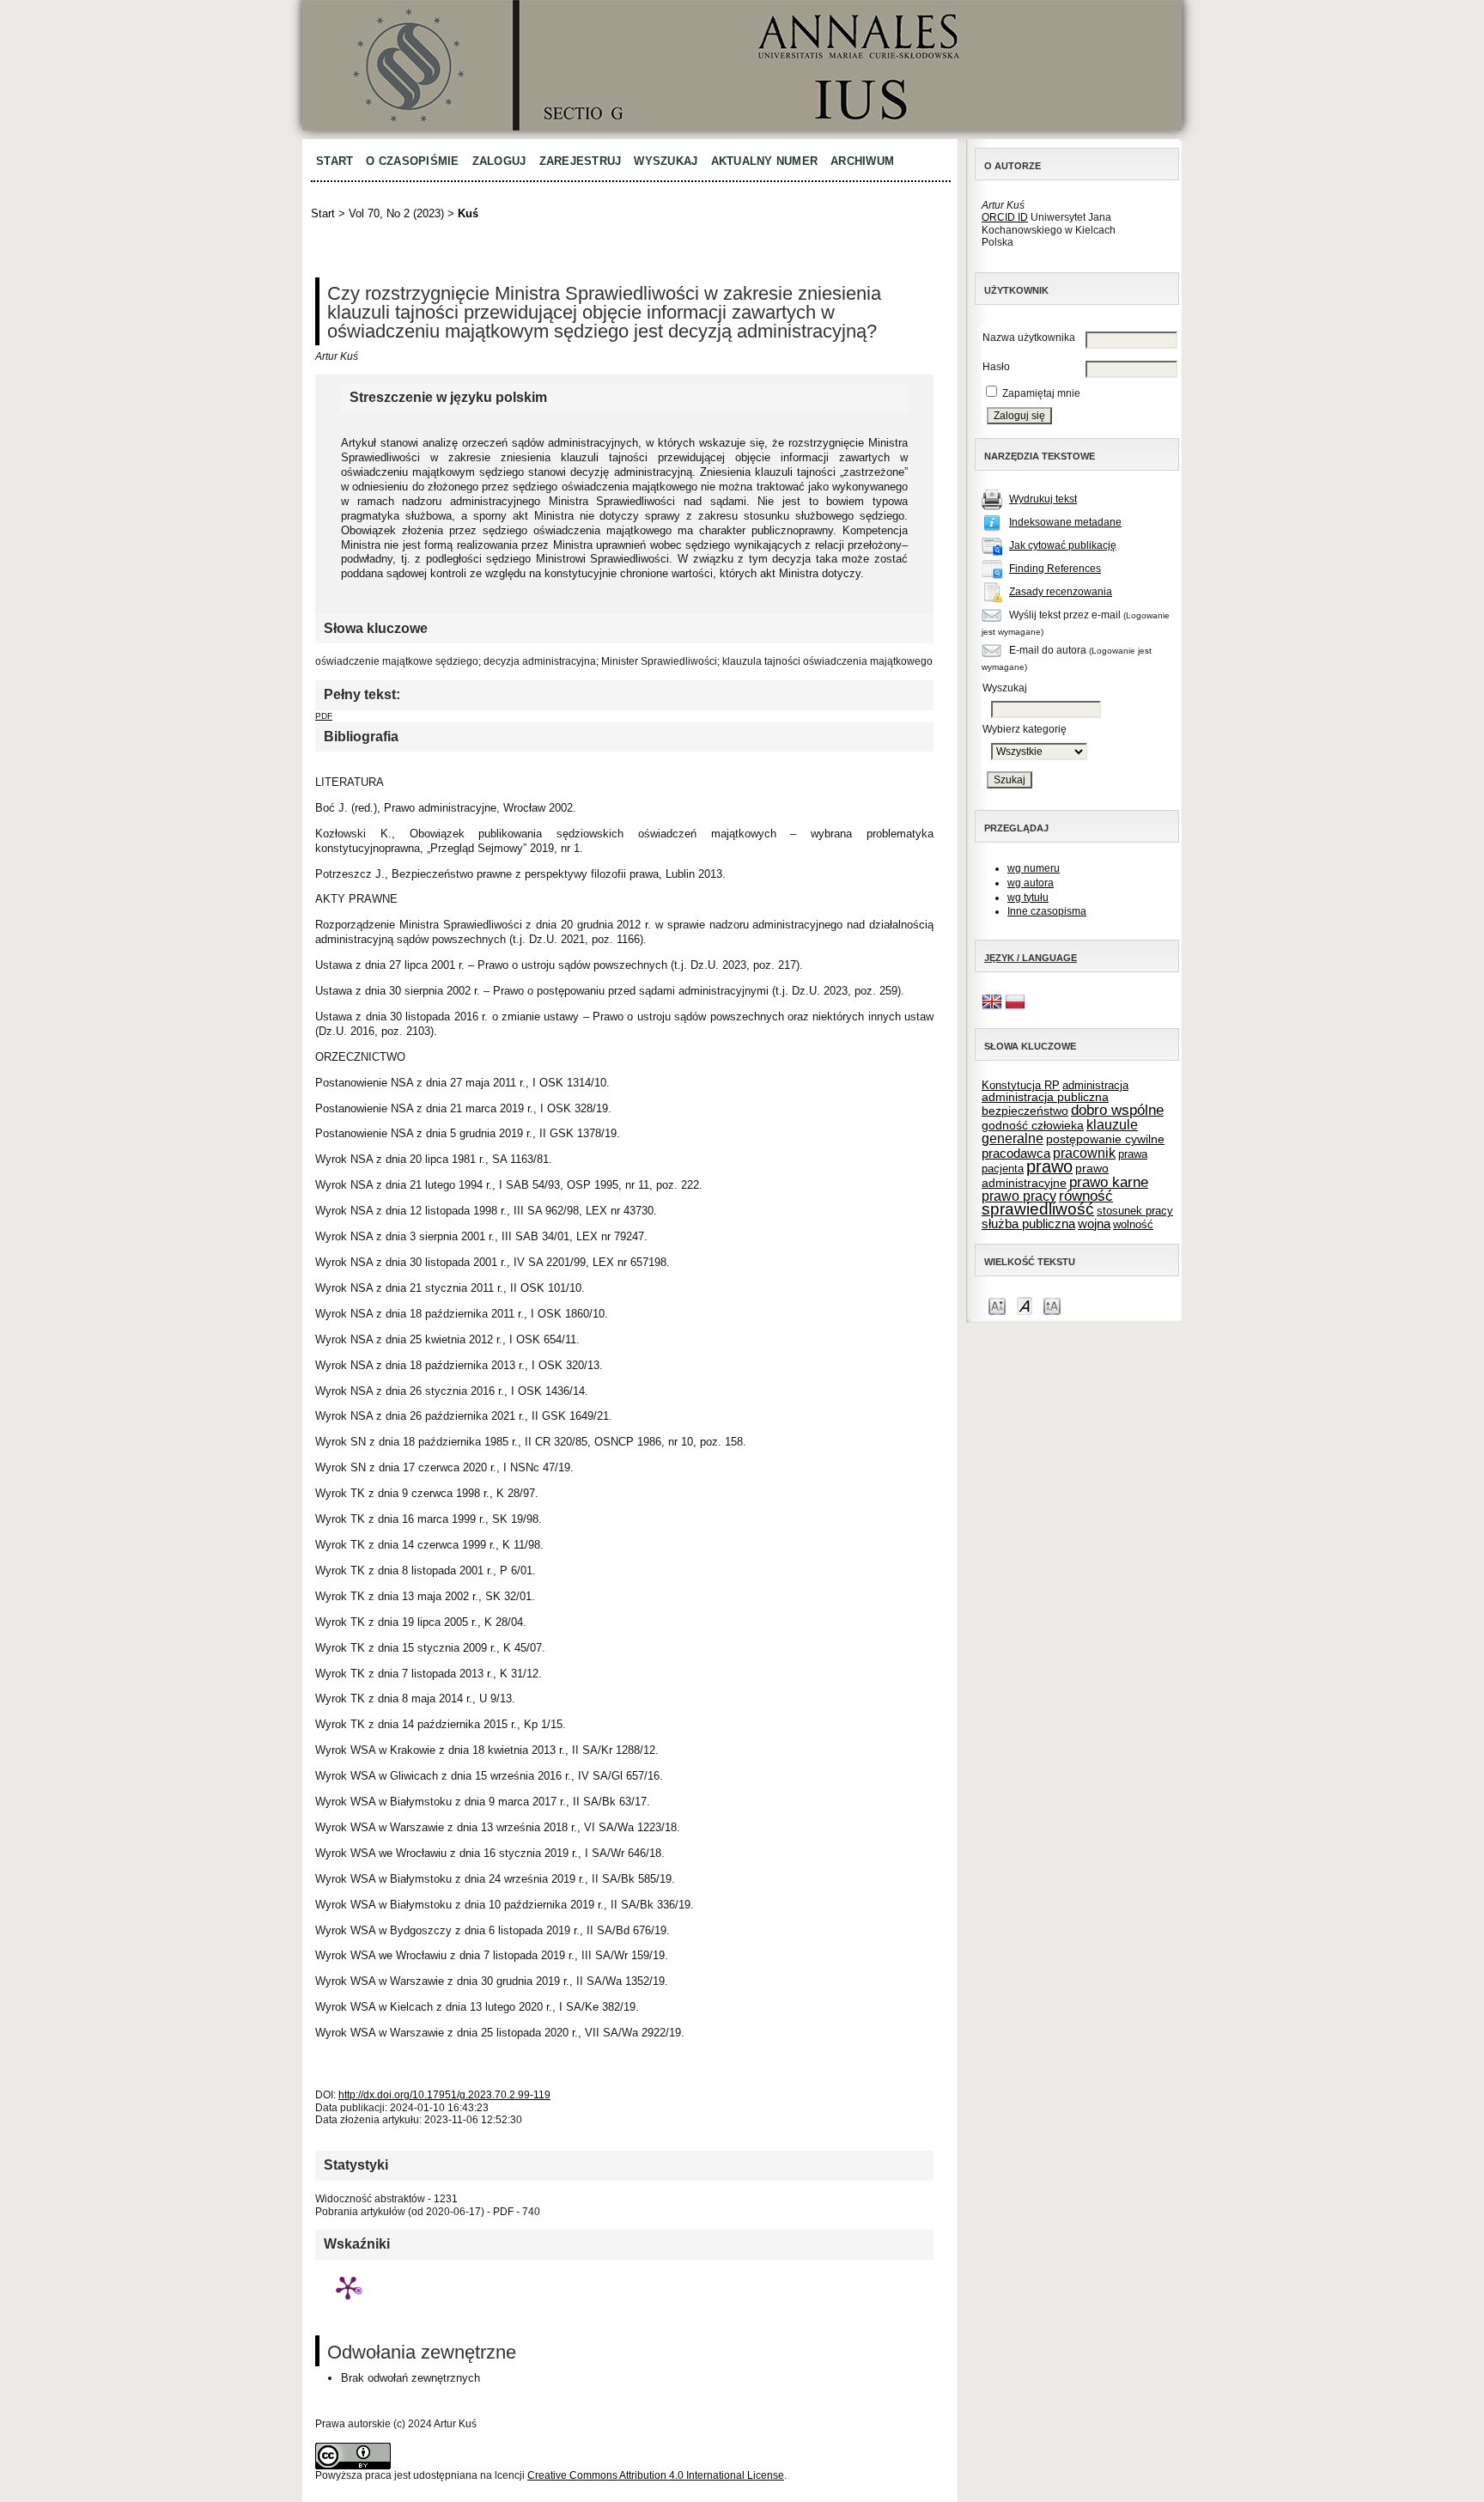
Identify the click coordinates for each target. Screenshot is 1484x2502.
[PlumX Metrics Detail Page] (348, 2287)
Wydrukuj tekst (1043, 499)
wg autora (1031, 883)
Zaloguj (499, 161)
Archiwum (862, 161)
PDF (324, 716)
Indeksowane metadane (1065, 522)
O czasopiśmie (412, 161)
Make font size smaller (997, 1305)
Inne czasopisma (1047, 911)
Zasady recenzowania (1061, 592)
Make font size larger (1052, 1305)
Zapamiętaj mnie (1041, 393)
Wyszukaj (666, 161)
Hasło (996, 367)
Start (335, 161)
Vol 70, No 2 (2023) (396, 213)
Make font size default (1025, 1305)
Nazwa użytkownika (1029, 338)
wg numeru (1034, 868)
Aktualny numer (765, 161)
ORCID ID (1005, 217)
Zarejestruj (581, 161)
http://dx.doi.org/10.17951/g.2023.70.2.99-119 (444, 2095)
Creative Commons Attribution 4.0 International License (656, 2475)
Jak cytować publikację (1063, 545)
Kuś (468, 213)
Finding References (1055, 569)
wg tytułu (1028, 898)
